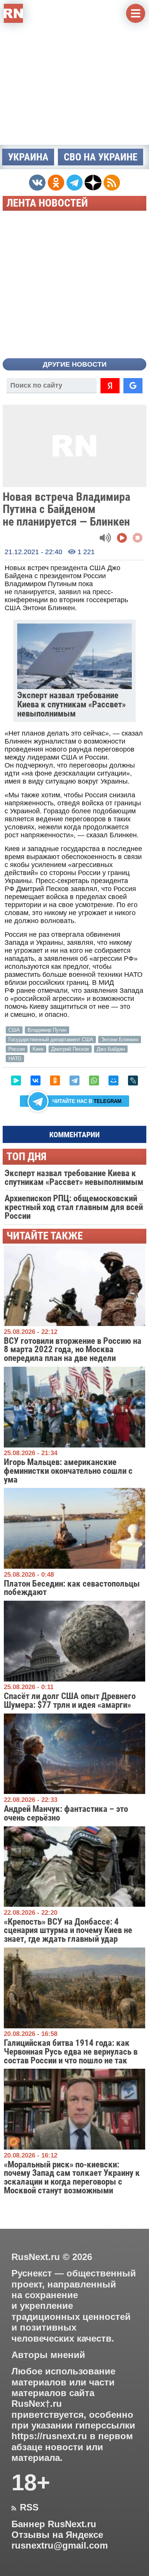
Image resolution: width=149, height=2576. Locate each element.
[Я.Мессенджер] (16, 1080)
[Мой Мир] (113, 1080)
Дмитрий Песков (70, 1049)
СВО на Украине (101, 157)
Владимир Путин (47, 1030)
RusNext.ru (36, 2257)
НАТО (15, 1059)
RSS (25, 2507)
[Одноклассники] (55, 1080)
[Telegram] (74, 1080)
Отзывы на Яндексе (57, 2535)
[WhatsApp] (94, 1080)
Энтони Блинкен (120, 1040)
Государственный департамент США (51, 1040)
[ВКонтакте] (36, 1080)
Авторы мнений (48, 2355)
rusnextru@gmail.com (60, 2546)
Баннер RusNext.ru (54, 2524)
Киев (38, 1049)
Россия (17, 1049)
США (14, 1030)
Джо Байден (111, 1049)
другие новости (75, 364)
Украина (28, 157)
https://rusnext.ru (49, 2436)
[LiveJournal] (133, 1080)
